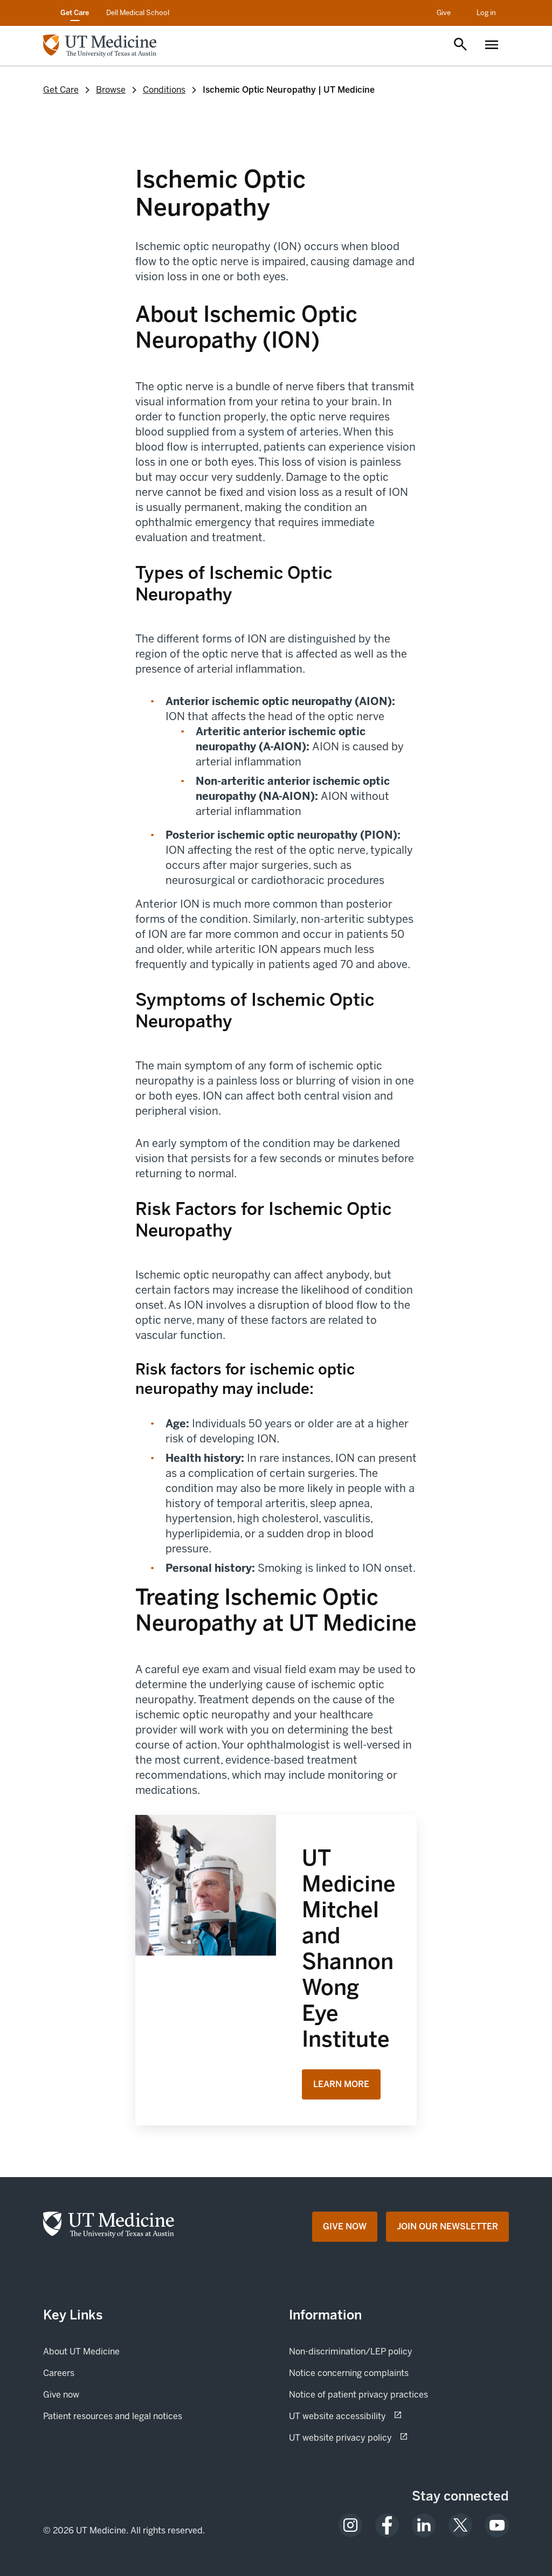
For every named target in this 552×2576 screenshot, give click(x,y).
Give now (98, 2394)
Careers (59, 2373)
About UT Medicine (81, 2351)
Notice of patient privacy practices (358, 2395)
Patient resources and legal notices (113, 2416)
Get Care (75, 13)
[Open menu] (492, 46)
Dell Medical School (138, 13)
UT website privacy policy (378, 2437)
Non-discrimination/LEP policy (351, 2351)
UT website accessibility (375, 2416)
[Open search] (460, 45)
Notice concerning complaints (349, 2373)
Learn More (341, 2084)
